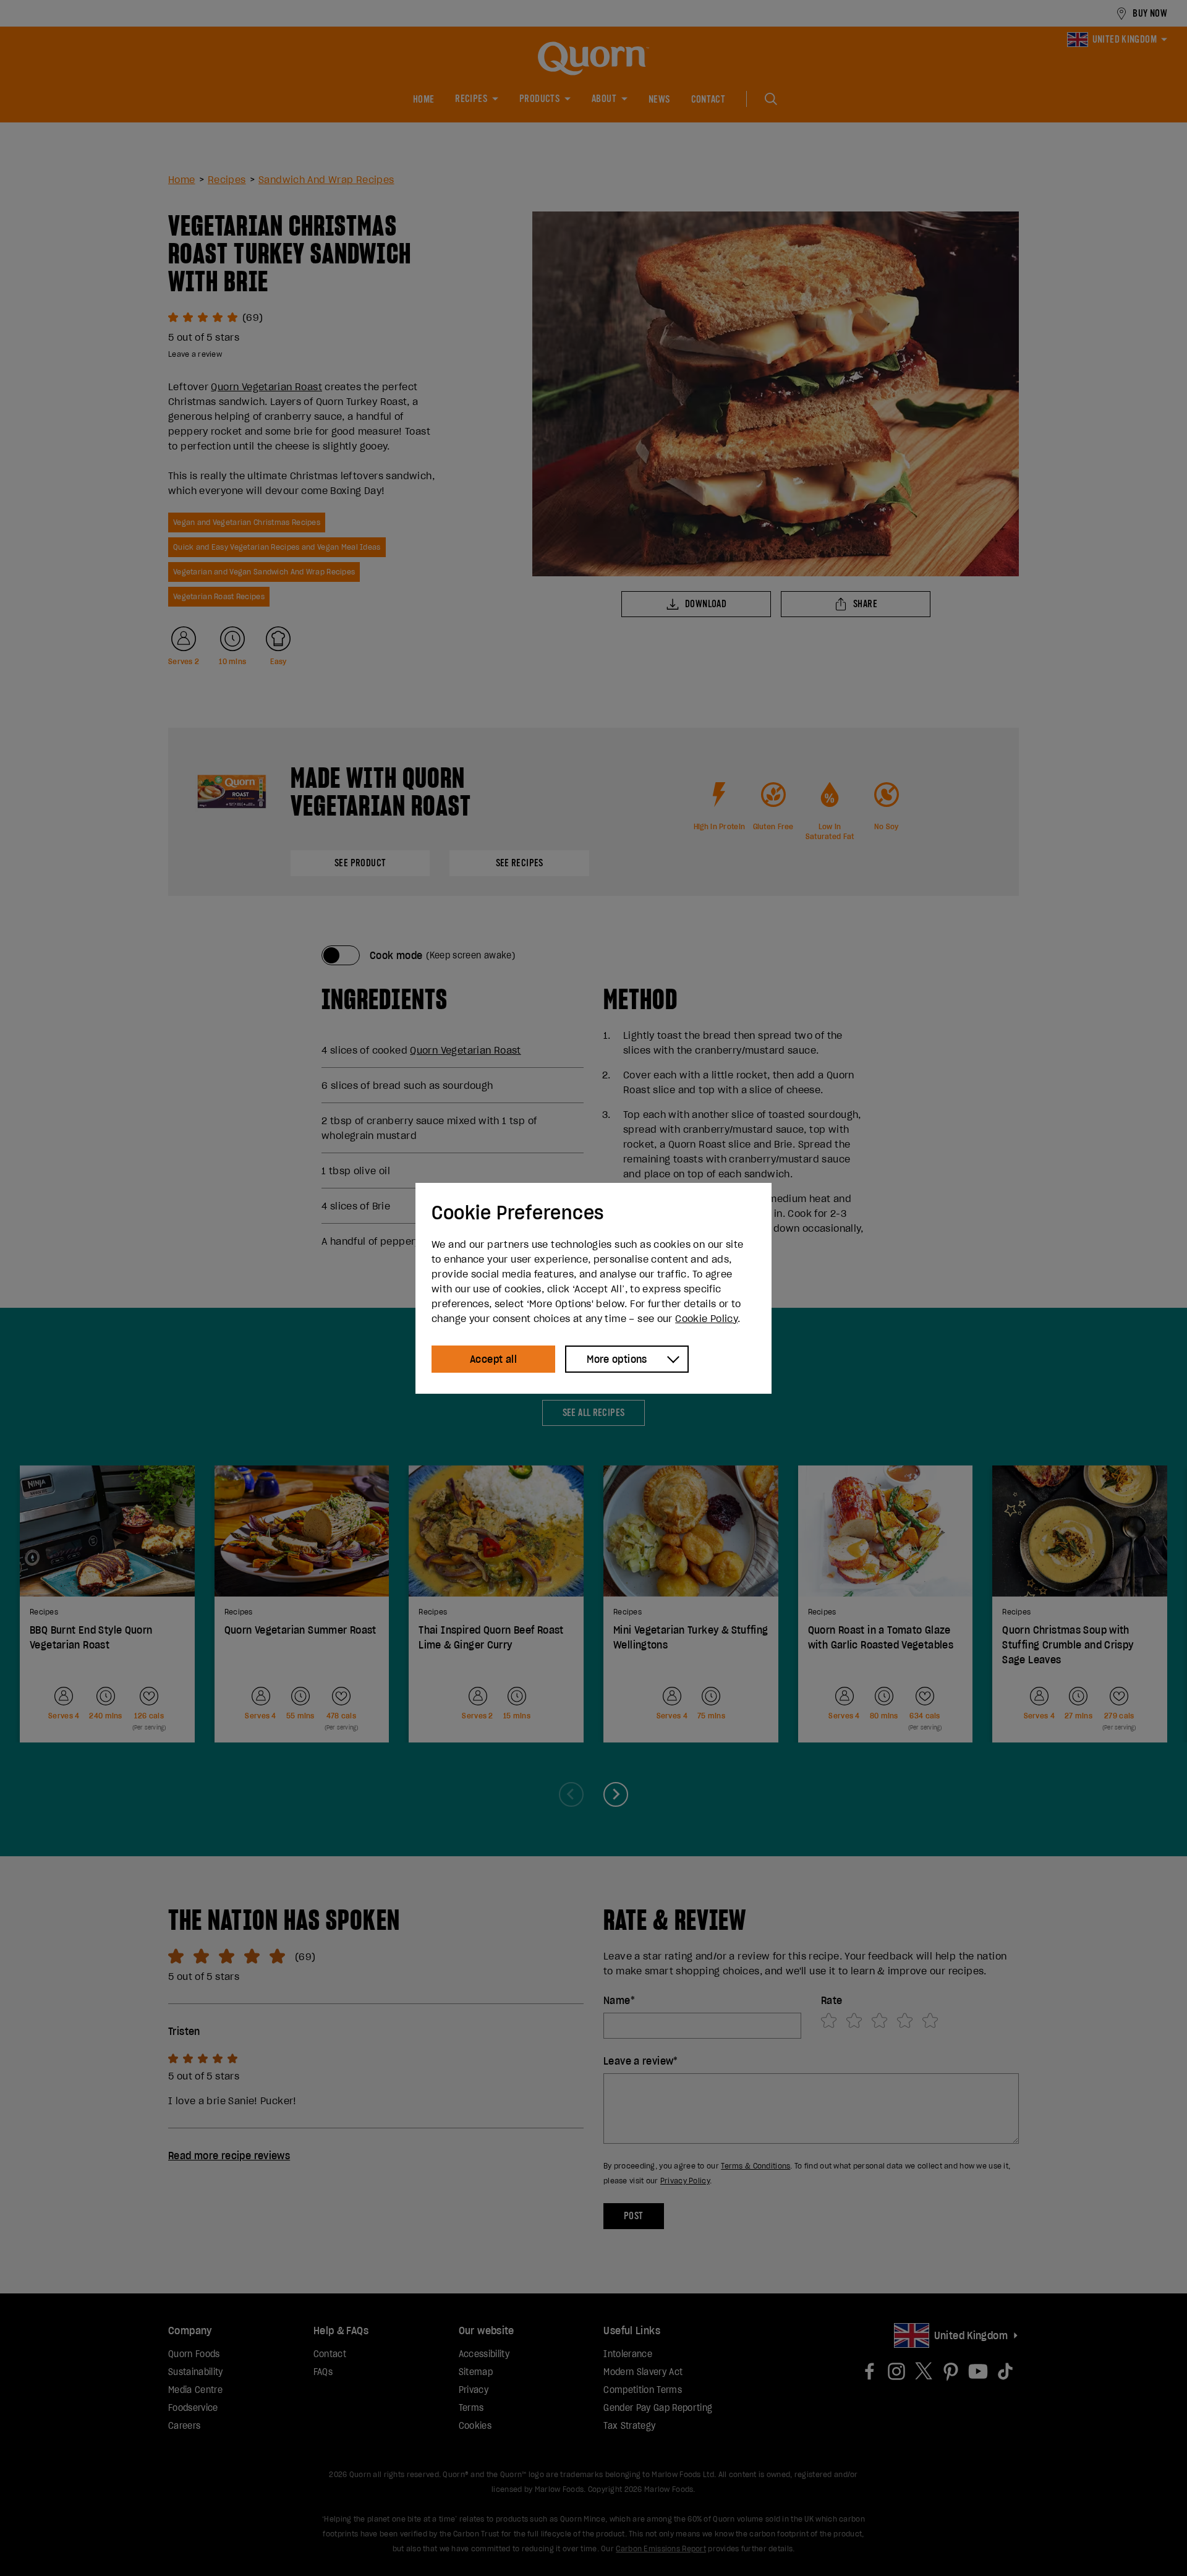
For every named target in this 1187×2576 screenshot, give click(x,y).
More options (617, 1359)
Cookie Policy (706, 1318)
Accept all (493, 1359)
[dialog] (593, 1288)
